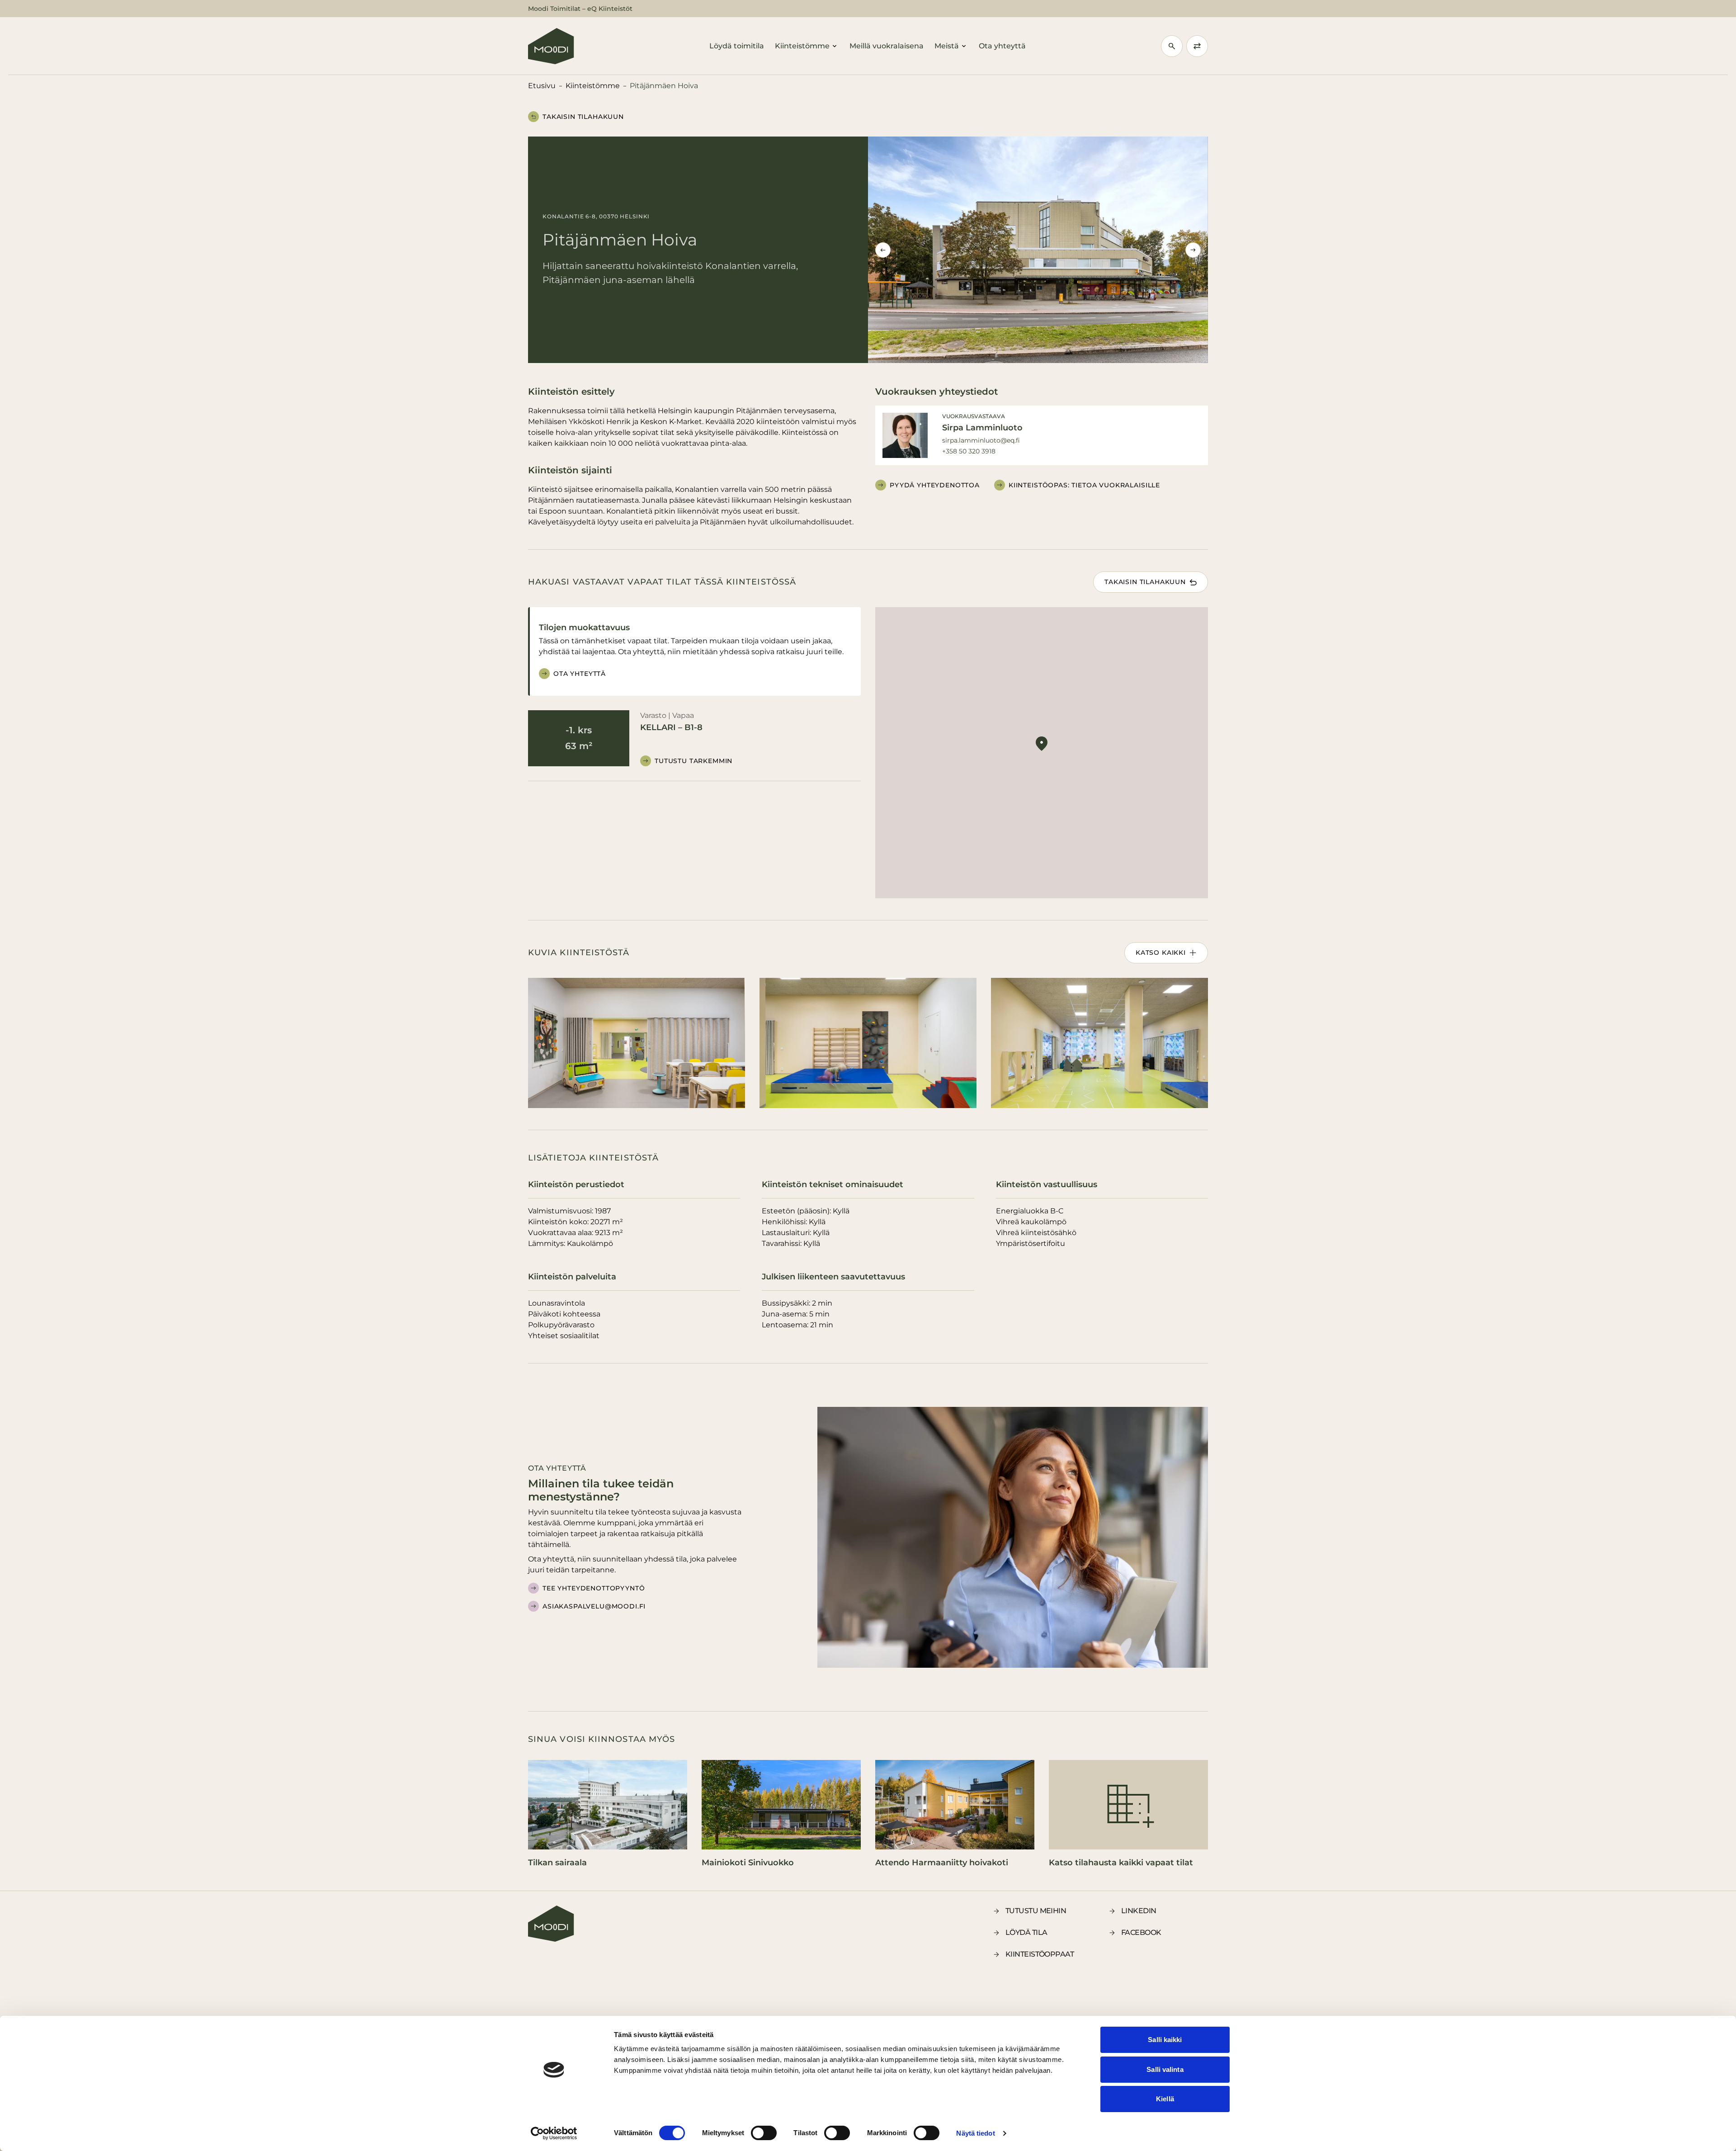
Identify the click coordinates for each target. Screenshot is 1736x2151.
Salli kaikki (1165, 2040)
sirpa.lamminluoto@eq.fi (981, 440)
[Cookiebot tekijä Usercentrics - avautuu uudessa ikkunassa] (554, 2133)
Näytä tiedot (975, 2133)
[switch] (764, 2133)
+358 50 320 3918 (969, 451)
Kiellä (1165, 2099)
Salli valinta (1165, 2069)
